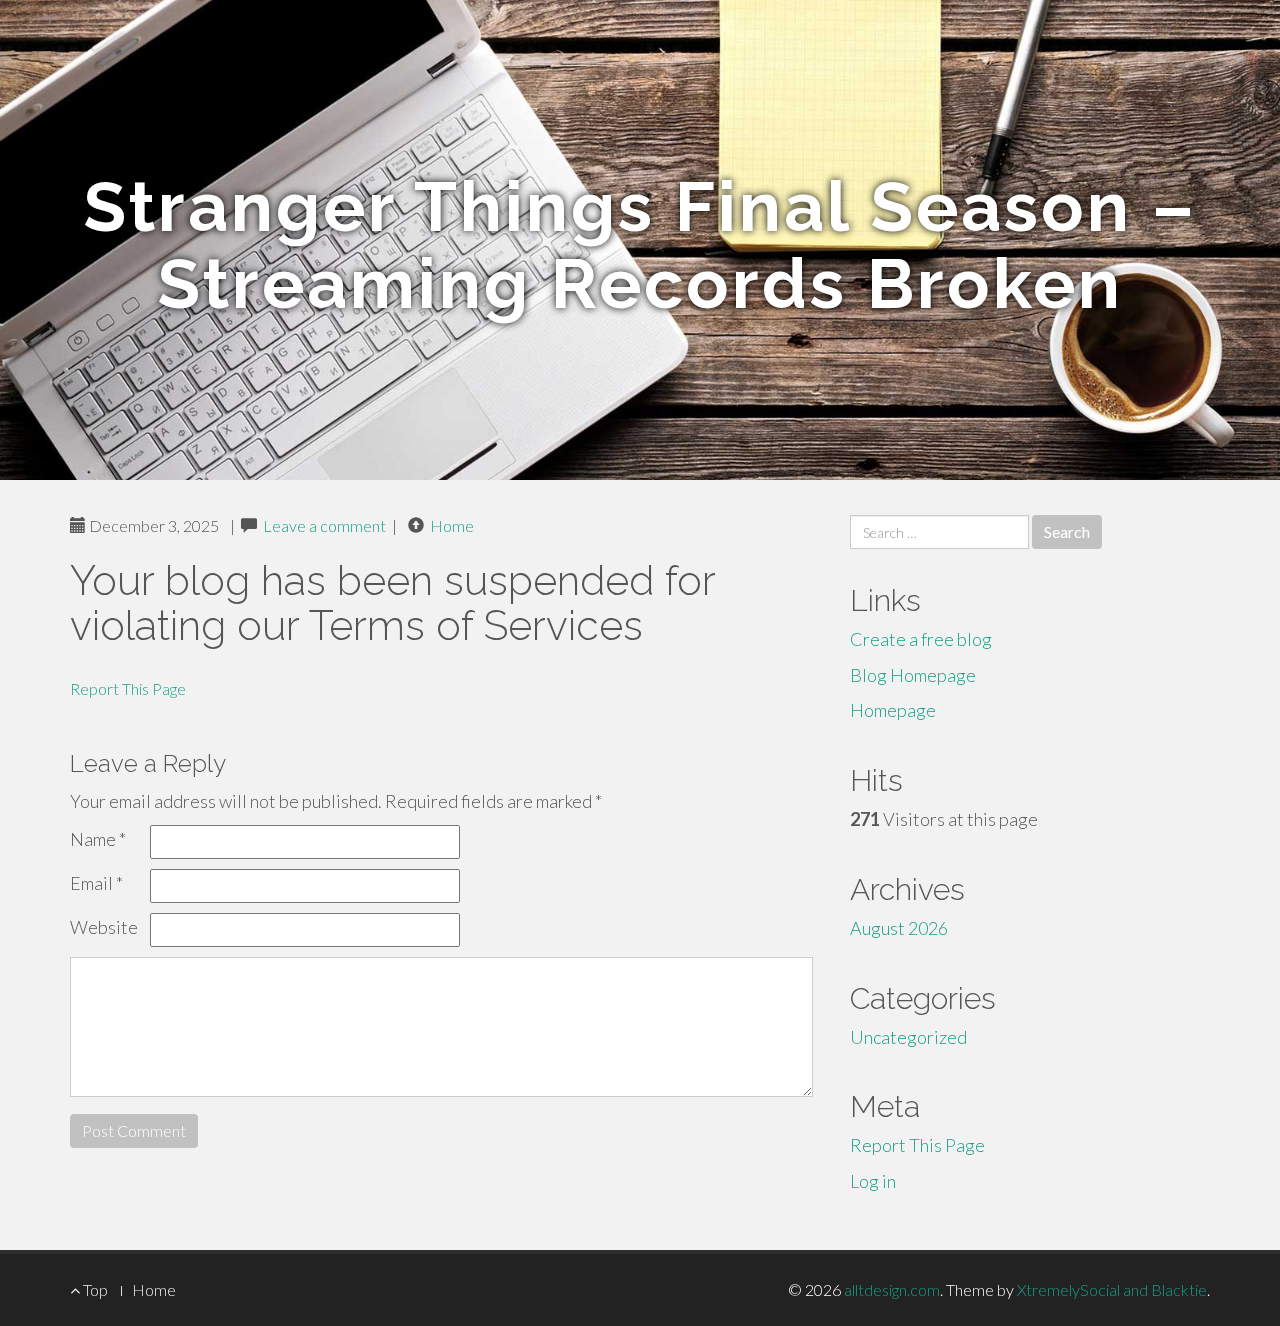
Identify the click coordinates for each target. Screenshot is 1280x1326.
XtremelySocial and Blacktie (1112, 1289)
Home (452, 525)
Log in (873, 1181)
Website (104, 927)
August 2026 (899, 928)
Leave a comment (324, 525)
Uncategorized (908, 1037)
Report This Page (128, 688)
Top (94, 1289)
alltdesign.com (892, 1289)
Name (98, 839)
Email (96, 883)
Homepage (893, 710)
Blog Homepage (913, 675)
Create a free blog (921, 639)
